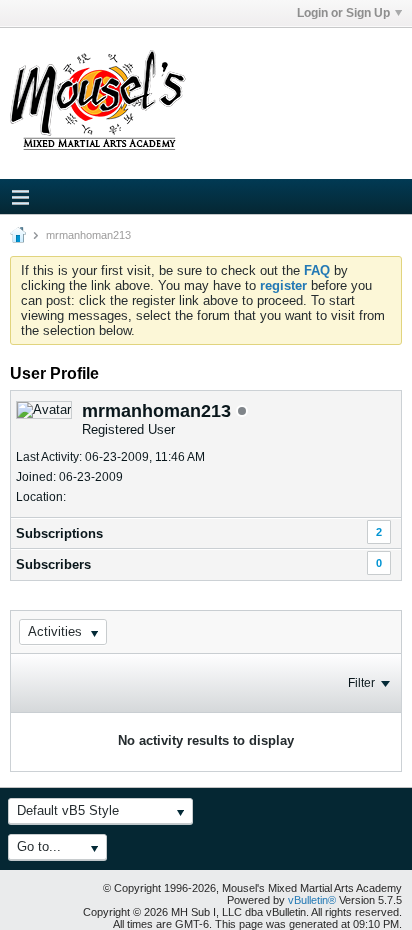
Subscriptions (59, 533)
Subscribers (53, 564)
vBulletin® (312, 900)
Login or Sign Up (343, 13)
